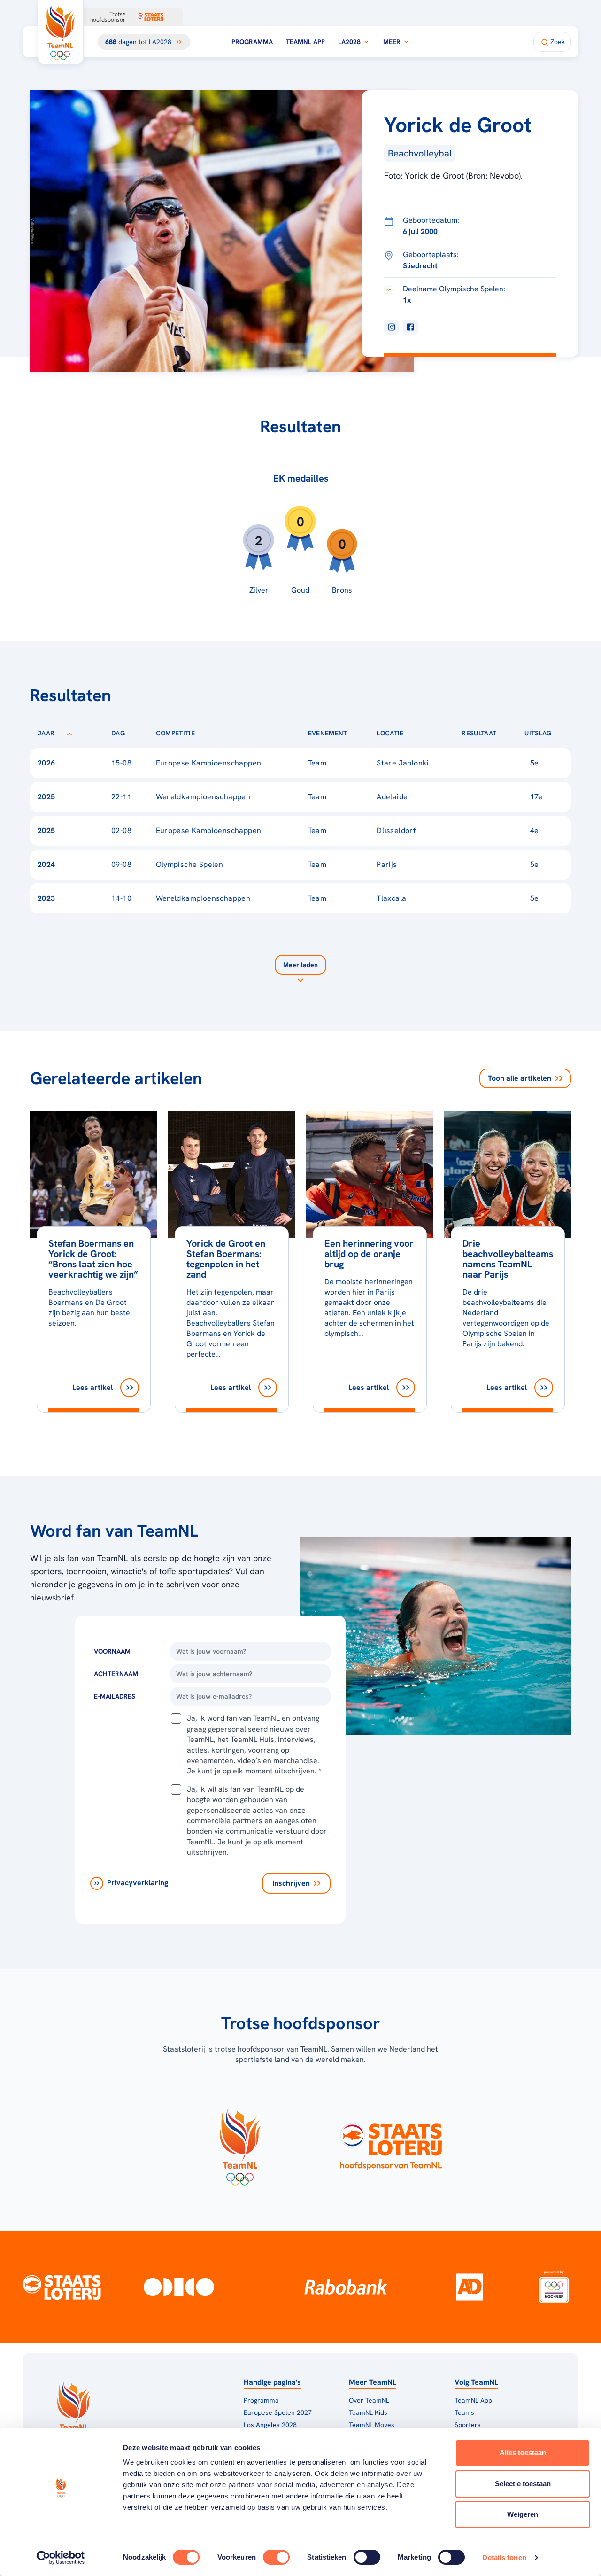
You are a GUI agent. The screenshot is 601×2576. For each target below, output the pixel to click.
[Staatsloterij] (62, 2287)
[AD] (470, 2287)
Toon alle (520, 1078)
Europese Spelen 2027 (278, 2412)
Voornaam (112, 1651)
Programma (252, 42)
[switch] (276, 2557)
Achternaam (116, 1674)
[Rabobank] (346, 2287)
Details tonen (504, 2557)
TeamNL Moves (372, 2425)
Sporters (468, 2425)
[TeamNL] (240, 2144)
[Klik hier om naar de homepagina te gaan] (61, 32)
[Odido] (179, 2287)
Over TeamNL (369, 2400)
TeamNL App (305, 42)
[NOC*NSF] (554, 2287)
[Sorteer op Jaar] (69, 733)
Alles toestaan (523, 2453)
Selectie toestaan (523, 2484)
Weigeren (523, 2514)
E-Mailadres (115, 1696)
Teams (464, 2412)
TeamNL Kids (368, 2412)
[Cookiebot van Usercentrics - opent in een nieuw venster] (61, 2558)
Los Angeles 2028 (270, 2425)
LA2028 (349, 42)
